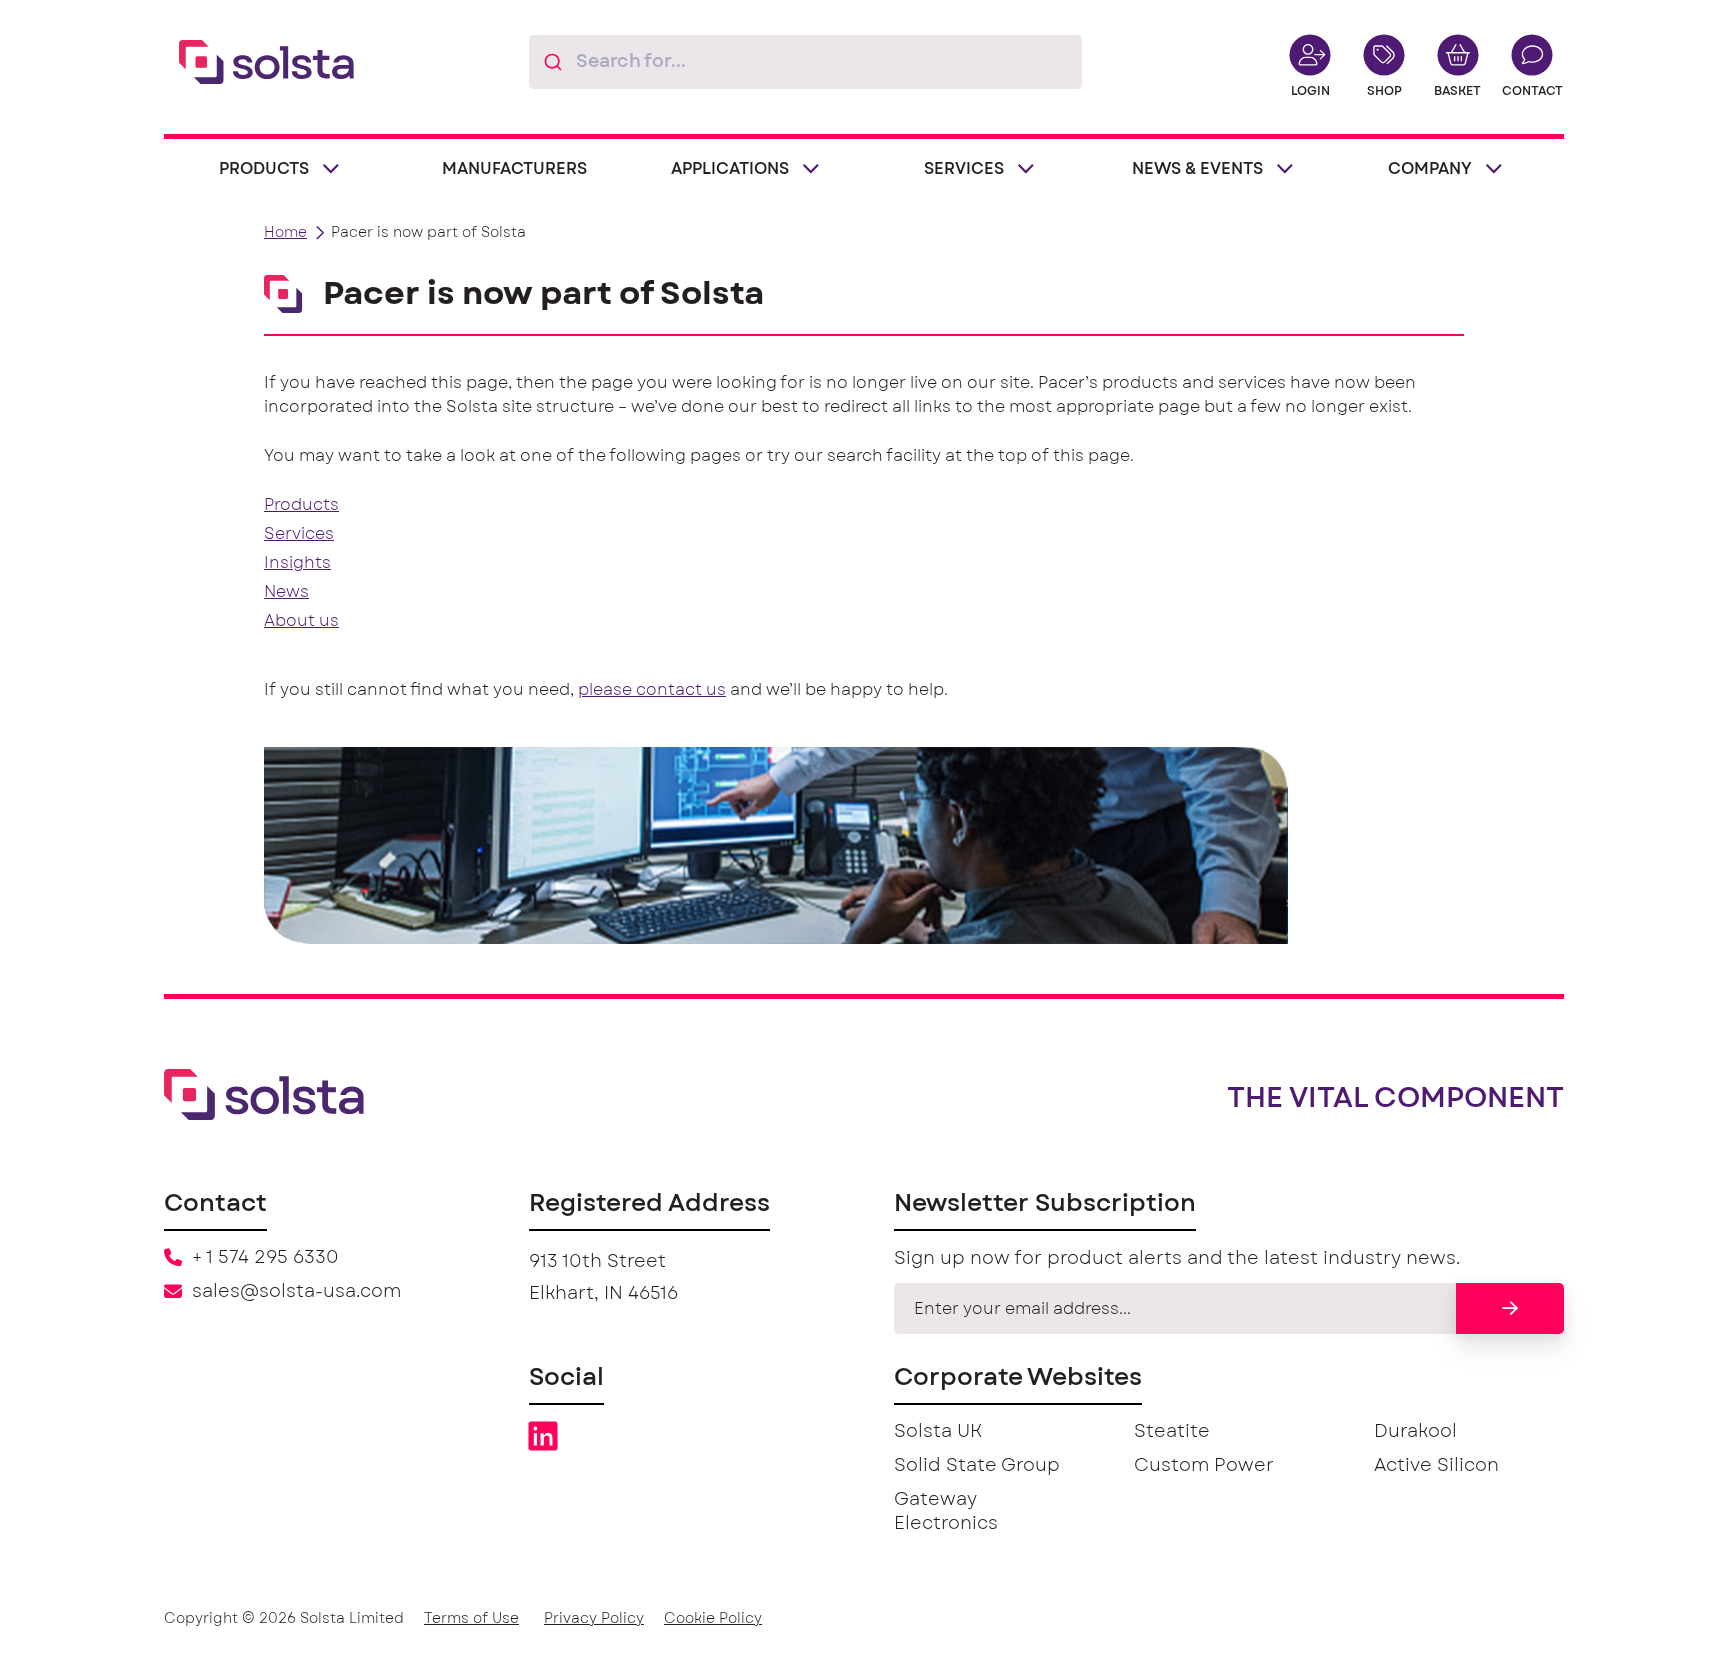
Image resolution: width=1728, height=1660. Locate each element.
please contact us (652, 690)
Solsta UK (938, 1432)
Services (964, 169)
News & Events (1197, 169)
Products (264, 169)
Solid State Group (977, 1466)
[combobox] (805, 62)
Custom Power (1204, 1466)
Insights (297, 563)
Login (1310, 91)
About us (301, 621)
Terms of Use (471, 1619)
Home (285, 233)
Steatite (1172, 1432)
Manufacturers (514, 169)
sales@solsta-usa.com (296, 1292)
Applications (730, 169)
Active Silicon (1436, 1466)
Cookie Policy (713, 1619)
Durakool (1415, 1432)
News (286, 592)
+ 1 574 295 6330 (265, 1258)
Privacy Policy (594, 1619)
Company (1430, 169)
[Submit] (552, 62)
